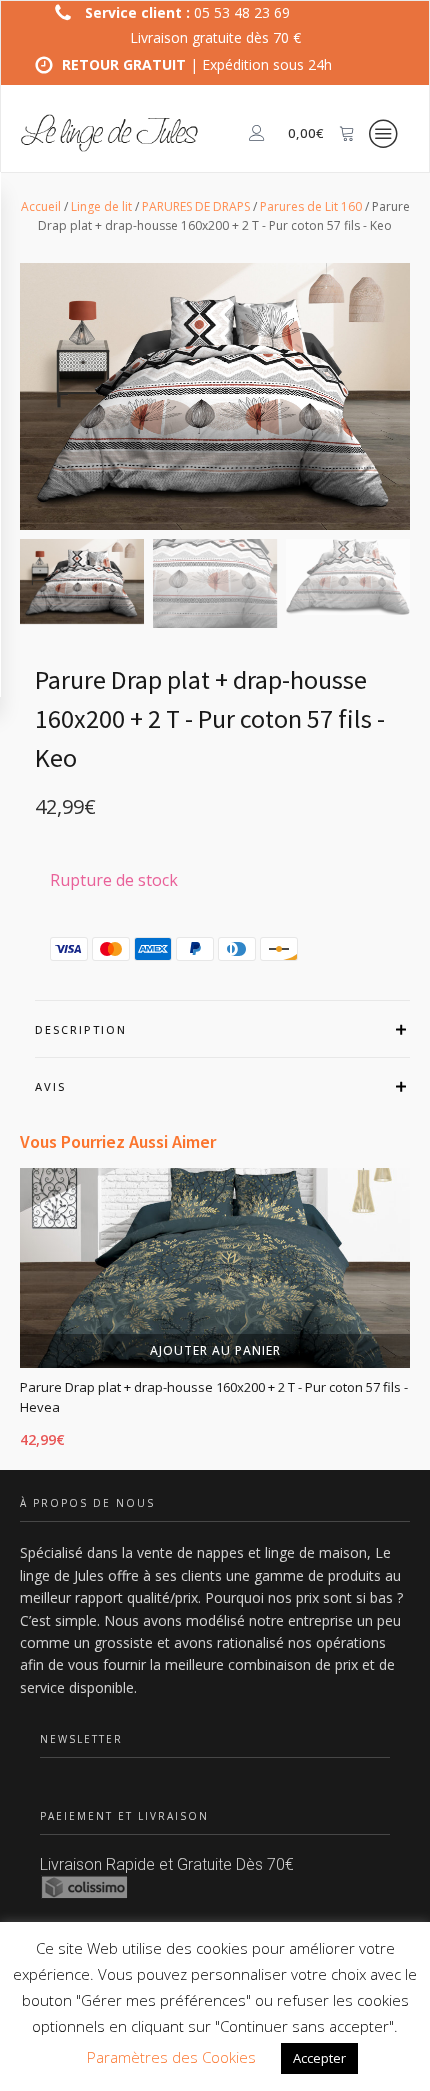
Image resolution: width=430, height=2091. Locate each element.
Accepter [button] (319, 2058)
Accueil (41, 206)
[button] (82, 581)
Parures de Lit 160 (311, 206)
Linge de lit (101, 206)
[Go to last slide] (20, 1316)
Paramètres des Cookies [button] (171, 2057)
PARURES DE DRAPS (196, 206)
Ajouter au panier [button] (215, 1350)
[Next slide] (410, 1316)
